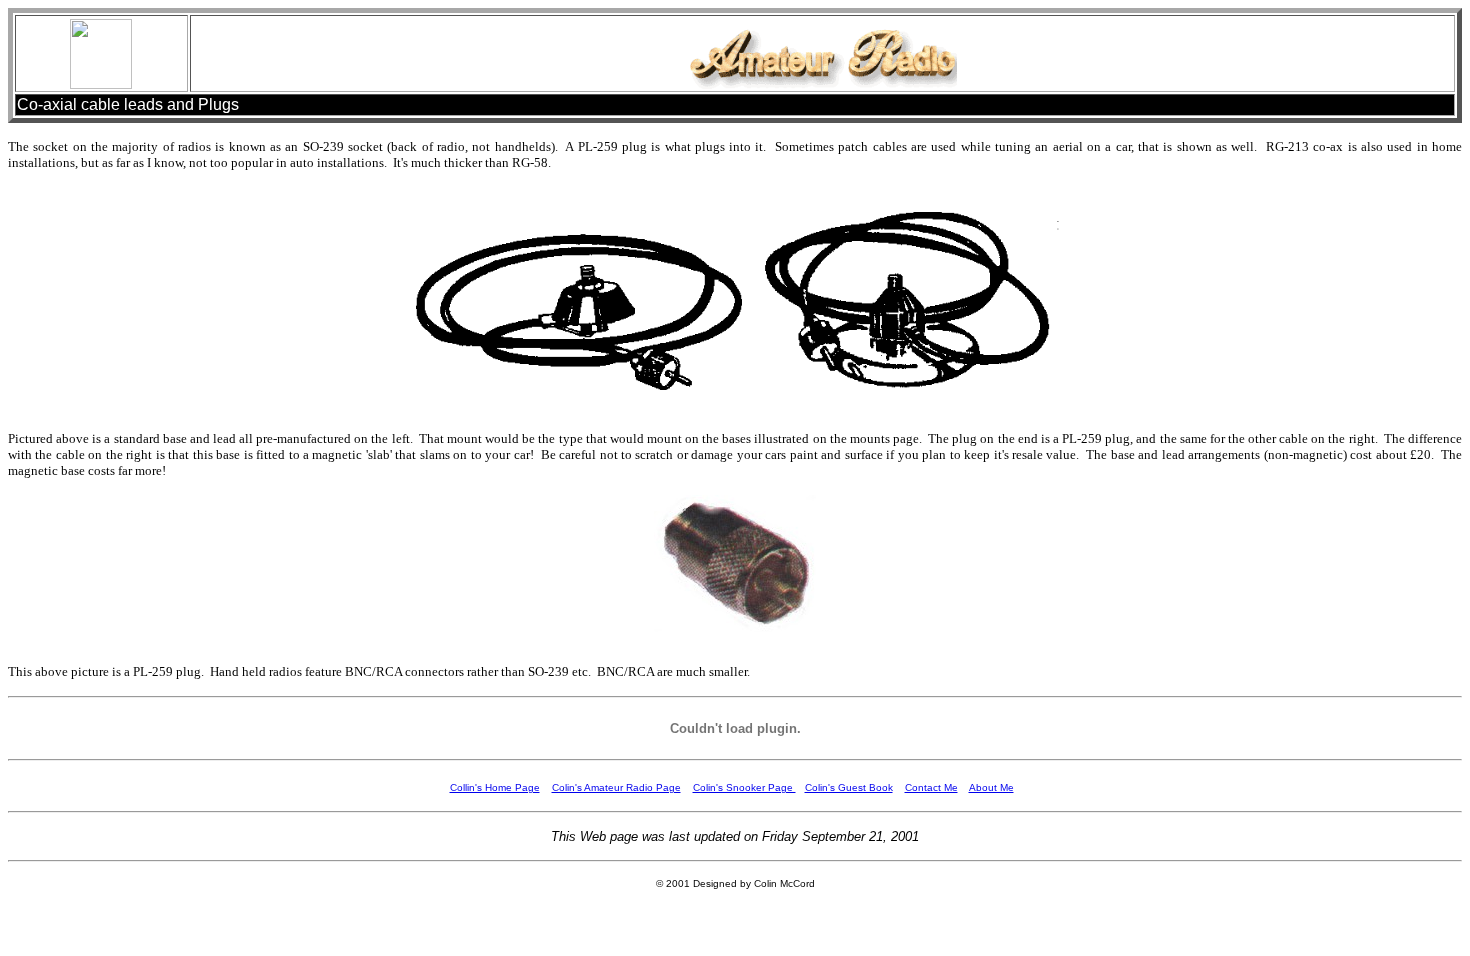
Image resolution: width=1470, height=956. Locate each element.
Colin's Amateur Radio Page (616, 787)
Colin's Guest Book (849, 787)
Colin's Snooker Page (744, 787)
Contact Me (931, 787)
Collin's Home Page (495, 787)
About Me (991, 787)
